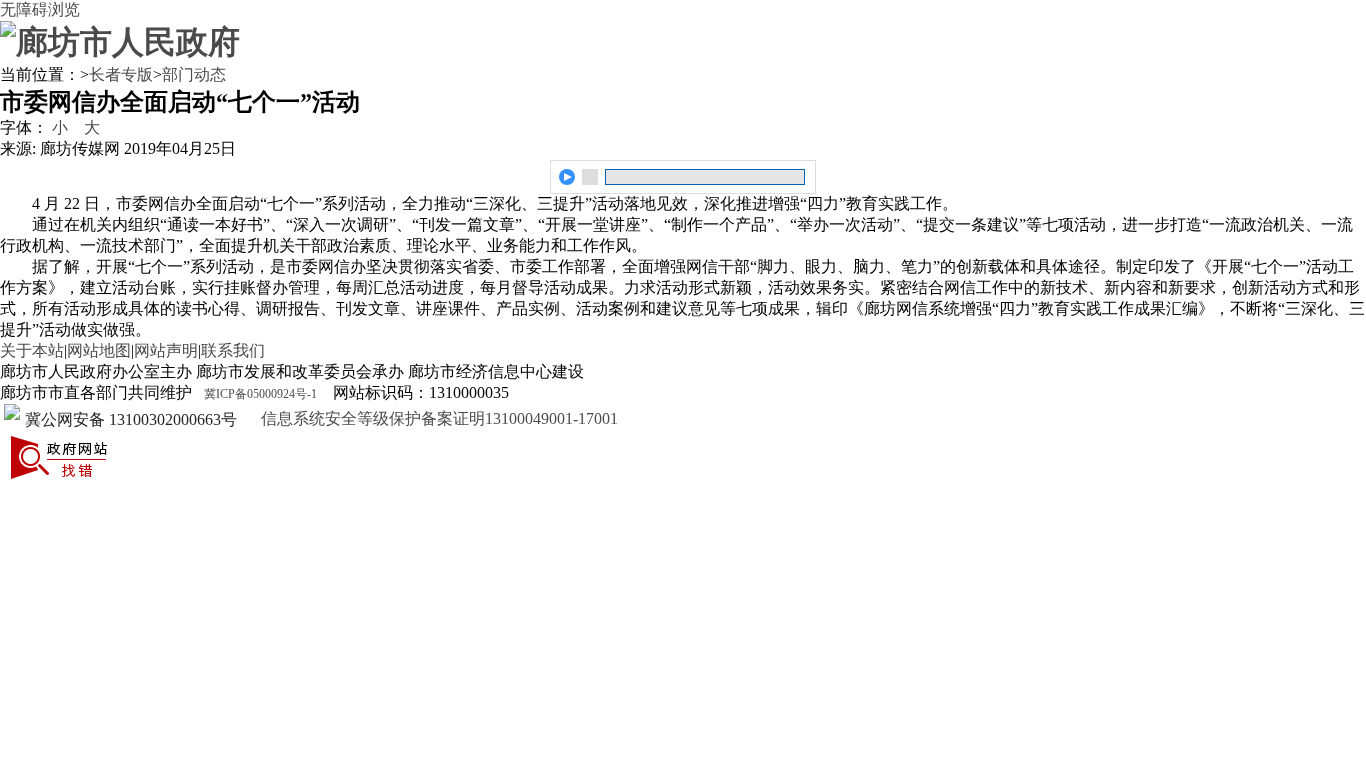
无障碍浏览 (40, 9)
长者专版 (121, 74)
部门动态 (194, 74)
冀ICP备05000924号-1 (260, 394)
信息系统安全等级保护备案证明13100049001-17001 (437, 418)
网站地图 (99, 350)
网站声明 (166, 350)
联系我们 (233, 350)
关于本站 (32, 350)
